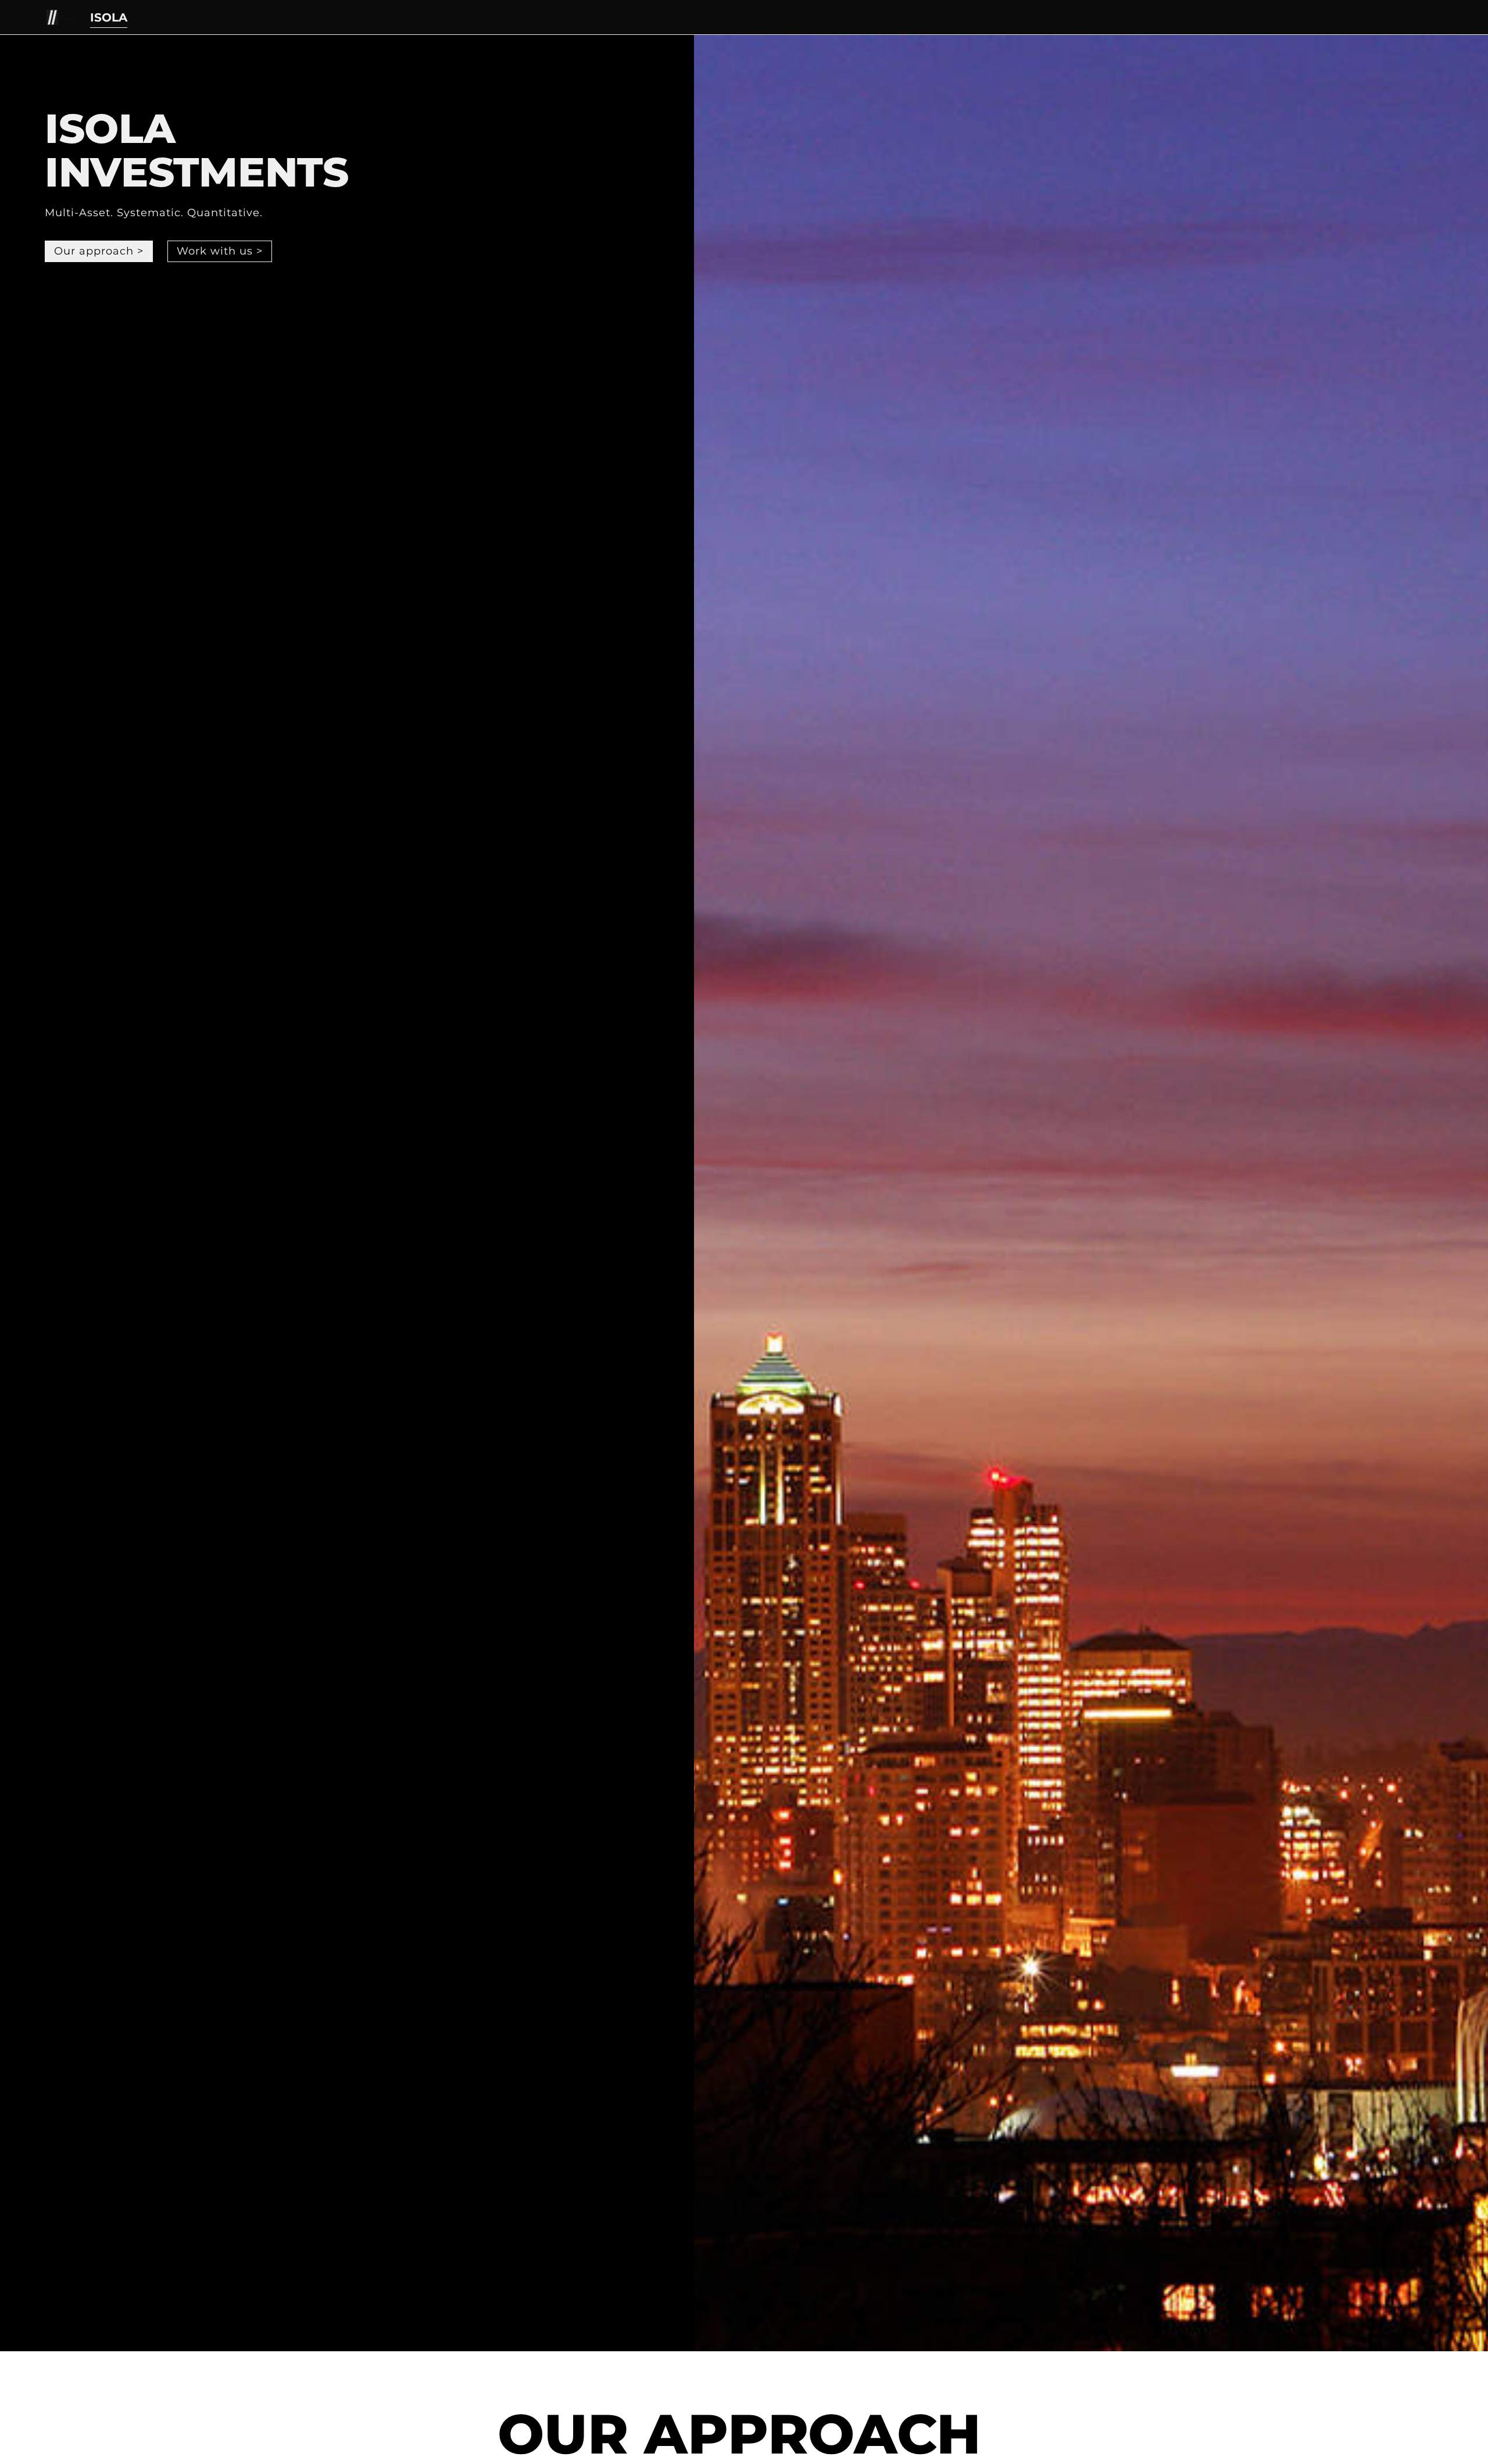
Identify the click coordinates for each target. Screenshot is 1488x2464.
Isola (109, 17)
